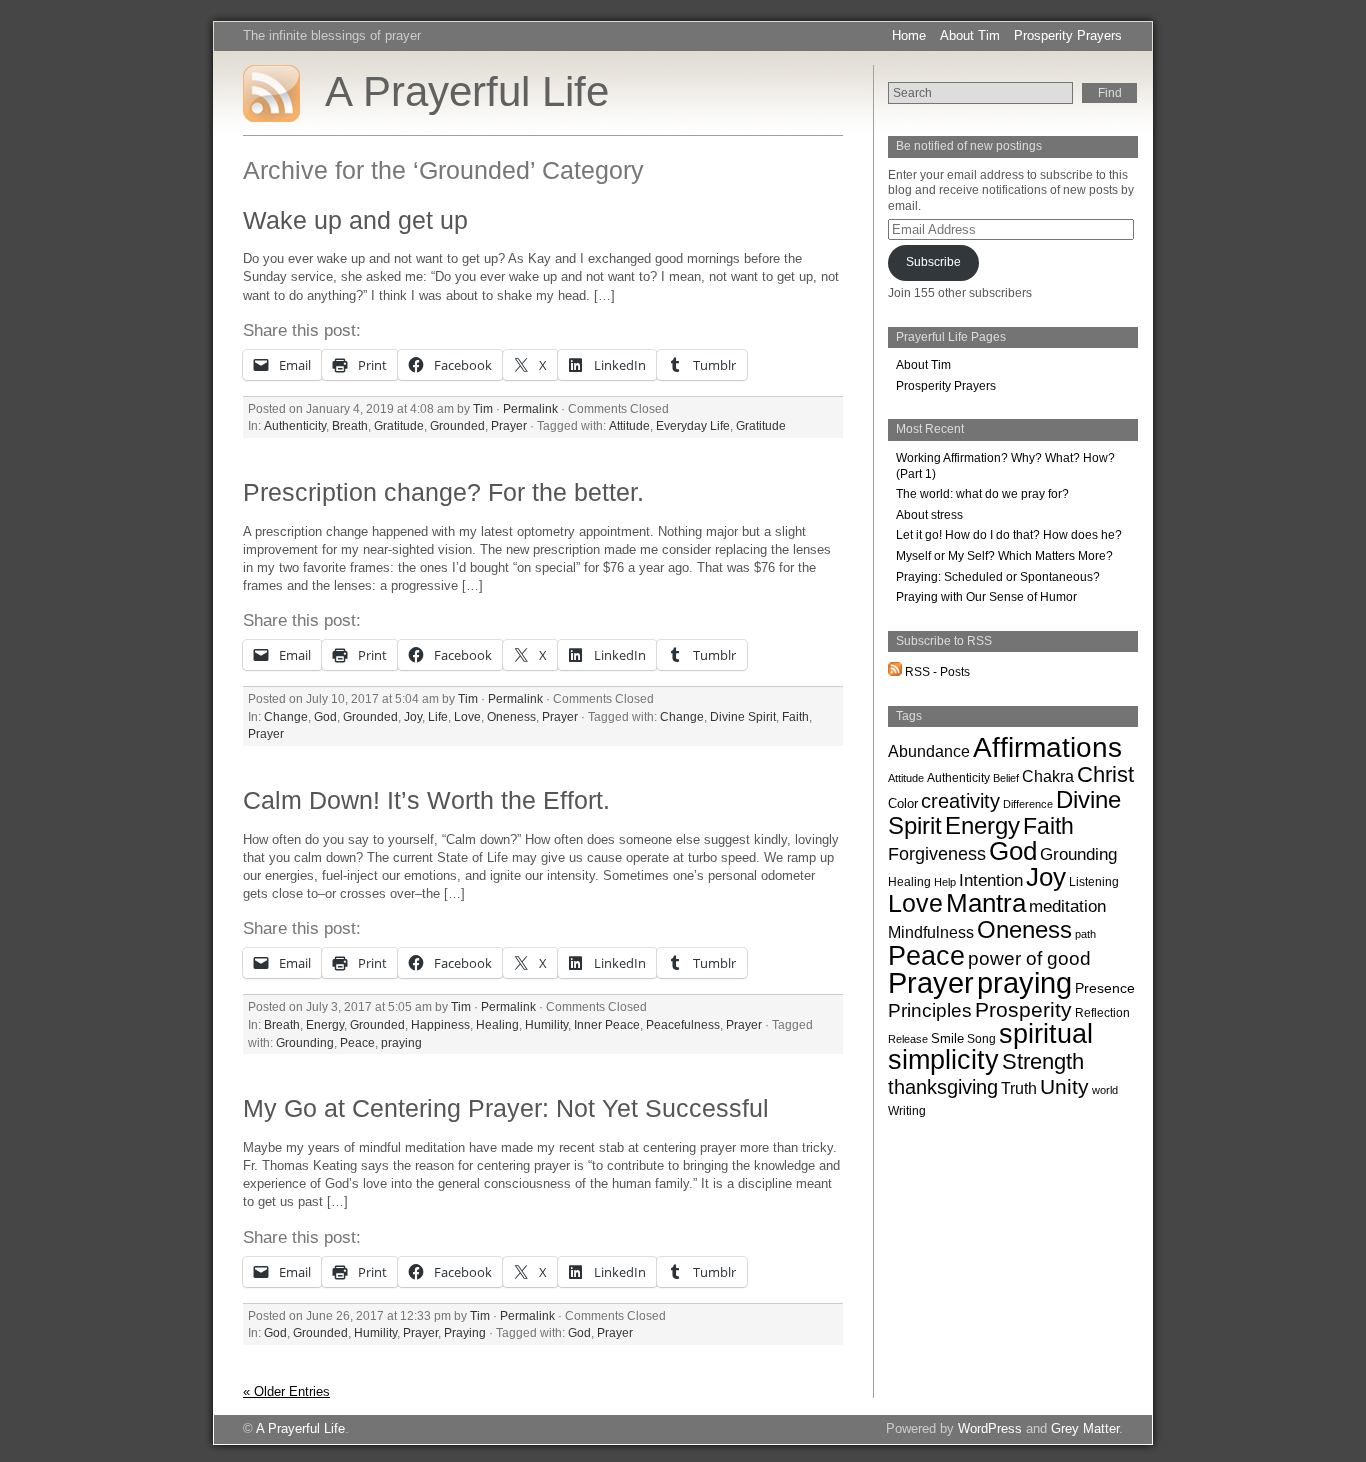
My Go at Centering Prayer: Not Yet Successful (506, 1108)
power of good (1029, 958)
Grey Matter (1085, 1428)
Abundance (929, 751)
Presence (1105, 988)
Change (286, 716)
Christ (1105, 774)
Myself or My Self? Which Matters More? (1004, 556)
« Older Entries (286, 1391)
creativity (960, 801)
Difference (1028, 804)
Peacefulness (683, 1024)
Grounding (305, 1042)
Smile (947, 1038)
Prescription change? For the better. (443, 492)
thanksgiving (943, 1087)
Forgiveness (937, 853)
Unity (1064, 1086)
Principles (930, 1010)
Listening (1094, 882)
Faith (795, 716)
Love (467, 716)
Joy (413, 716)
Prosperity (1023, 1010)
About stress (929, 515)
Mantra (986, 903)
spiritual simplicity (990, 1047)
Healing (497, 1024)
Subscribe (933, 262)
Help (945, 882)
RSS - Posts (936, 672)
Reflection (1102, 1013)
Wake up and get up (355, 220)
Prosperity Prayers (1068, 35)
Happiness (440, 1024)
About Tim (970, 35)
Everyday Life (693, 425)
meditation (1067, 906)
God (325, 716)
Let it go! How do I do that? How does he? (1009, 535)
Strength (1043, 1061)
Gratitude (399, 425)
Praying (465, 1332)
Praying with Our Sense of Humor (986, 597)
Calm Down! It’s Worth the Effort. (426, 800)
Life (438, 716)
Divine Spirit (743, 716)
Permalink (530, 408)
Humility (546, 1024)
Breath (350, 425)
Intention (991, 880)
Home (909, 35)
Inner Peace (607, 1024)
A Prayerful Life (467, 91)
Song (981, 1039)
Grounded (457, 425)
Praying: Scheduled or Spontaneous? (998, 577)
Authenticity (295, 425)
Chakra (1048, 776)
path (1085, 934)
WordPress (990, 1428)
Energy (325, 1024)
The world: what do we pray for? (982, 494)
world (1105, 1090)
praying (401, 1042)
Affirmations (1047, 747)
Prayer (509, 425)
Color (903, 803)
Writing (907, 1111)
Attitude (629, 425)
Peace (357, 1042)
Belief (1006, 778)
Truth (1019, 1088)
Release (908, 1039)
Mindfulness (931, 932)
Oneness (511, 716)
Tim (483, 408)
